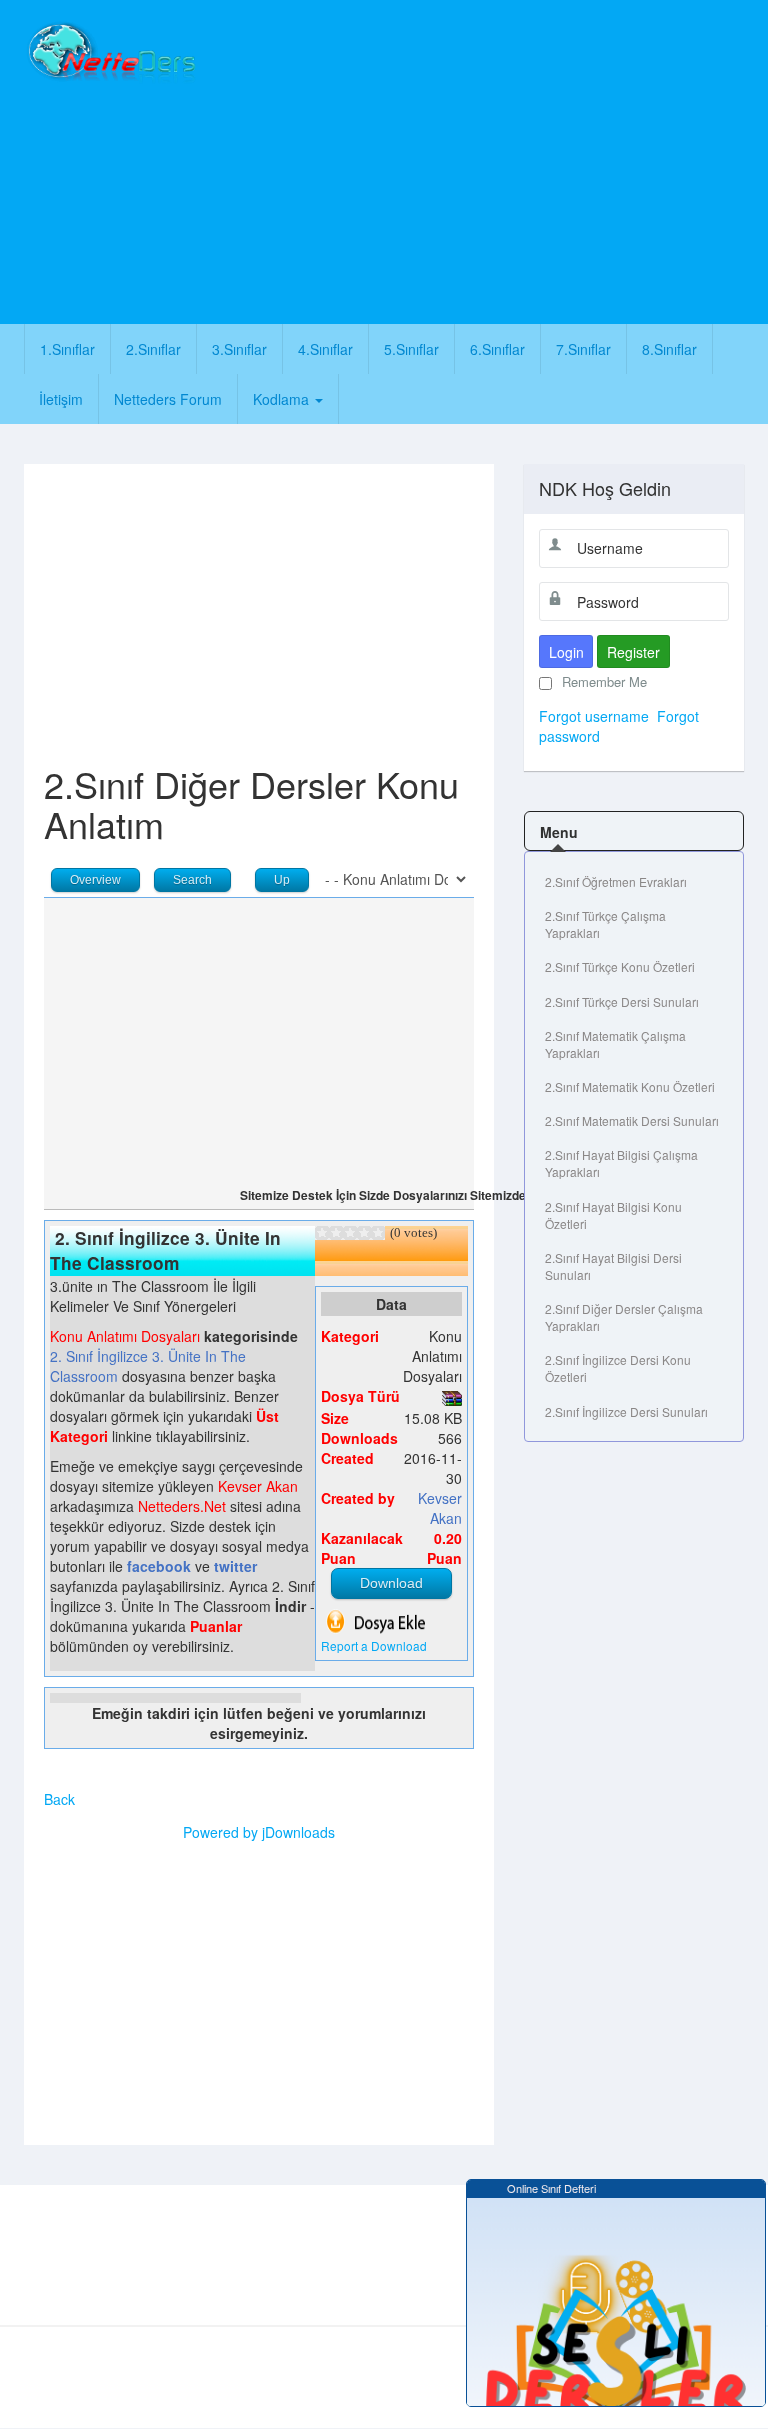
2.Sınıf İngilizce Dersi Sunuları (626, 1411)
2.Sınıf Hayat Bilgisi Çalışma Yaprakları (621, 1163)
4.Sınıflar (325, 349)
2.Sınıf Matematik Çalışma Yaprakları (615, 1044)
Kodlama (283, 399)
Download (391, 1583)
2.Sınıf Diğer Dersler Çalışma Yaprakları (624, 1317)
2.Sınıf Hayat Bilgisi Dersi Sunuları (613, 1266)
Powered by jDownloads (259, 1832)
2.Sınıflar (153, 349)
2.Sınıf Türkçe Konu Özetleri (620, 966)
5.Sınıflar (411, 349)
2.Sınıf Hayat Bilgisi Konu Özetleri (613, 1215)
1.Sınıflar (67, 349)
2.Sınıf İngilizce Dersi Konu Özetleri (618, 1368)
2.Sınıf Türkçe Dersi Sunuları (622, 1001)
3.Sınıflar (239, 349)
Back (59, 1799)
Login (566, 652)
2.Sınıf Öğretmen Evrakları (616, 881)
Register (633, 652)
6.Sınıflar (497, 349)
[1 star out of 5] (322, 1233)
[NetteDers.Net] (110, 52)
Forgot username (594, 716)
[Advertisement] (490, 160)
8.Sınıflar (669, 349)
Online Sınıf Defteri (545, 2188)
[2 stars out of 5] (329, 1233)
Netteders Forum (168, 399)
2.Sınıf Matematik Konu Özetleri (630, 1086)
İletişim (61, 399)
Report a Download (374, 1645)
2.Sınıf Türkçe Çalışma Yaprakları (605, 924)
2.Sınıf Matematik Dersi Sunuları (632, 1120)
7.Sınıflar (583, 349)
